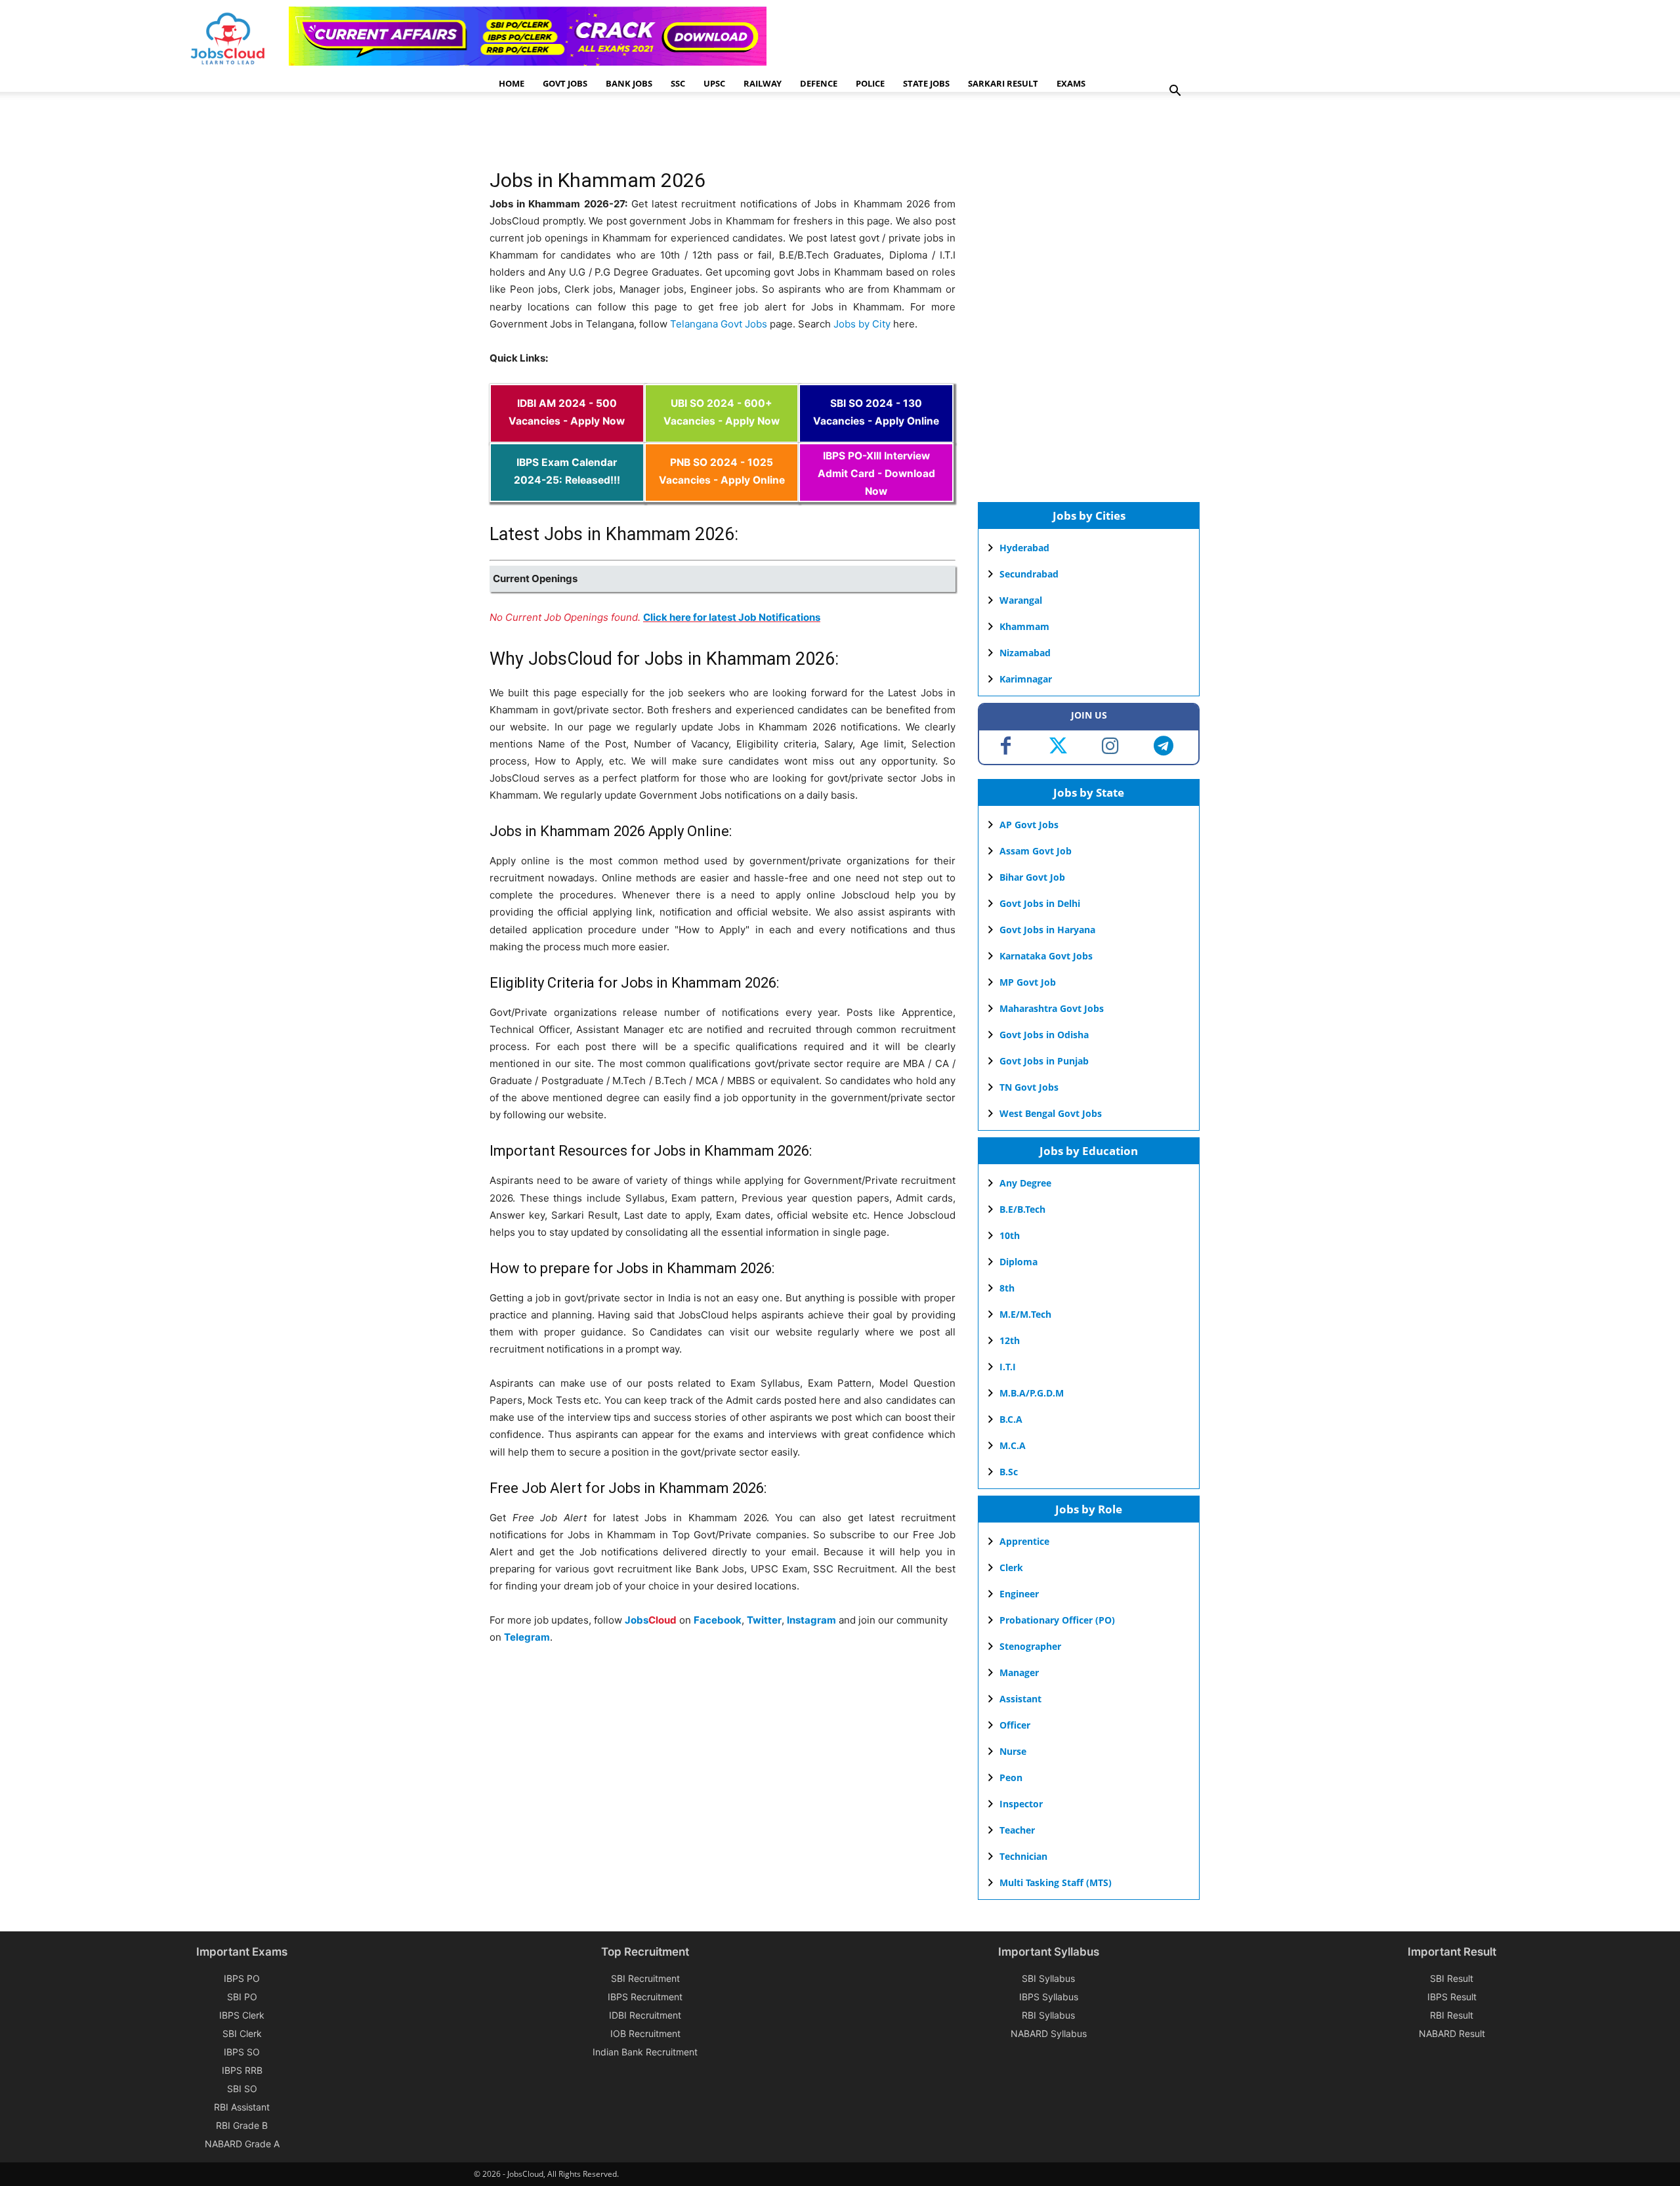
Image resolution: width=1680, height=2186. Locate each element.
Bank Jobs (629, 83)
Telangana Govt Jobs (719, 324)
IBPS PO (242, 1978)
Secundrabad (1029, 574)
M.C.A (1013, 1445)
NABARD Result (1452, 2033)
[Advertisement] (728, 135)
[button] (1175, 92)
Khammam (1024, 626)
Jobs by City (862, 324)
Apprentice (1024, 1541)
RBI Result (1452, 2015)
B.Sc (1009, 1472)
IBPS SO (242, 2052)
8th (1007, 1288)
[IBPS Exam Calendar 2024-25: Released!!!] (567, 493)
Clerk (1011, 1567)
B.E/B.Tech (1022, 1209)
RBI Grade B (242, 2125)
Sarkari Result (1003, 83)
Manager (1019, 1672)
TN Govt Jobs (1029, 1087)
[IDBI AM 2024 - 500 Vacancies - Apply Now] (567, 434)
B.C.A (1011, 1419)
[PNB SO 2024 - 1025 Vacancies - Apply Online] (722, 493)
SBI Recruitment (645, 1978)
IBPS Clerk (242, 2015)
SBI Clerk (242, 2033)
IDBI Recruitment (645, 2015)
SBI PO (242, 1997)
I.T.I (1008, 1367)
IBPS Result (1452, 1997)
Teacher (1017, 1830)
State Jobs (926, 83)
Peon (1011, 1777)
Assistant (1020, 1699)
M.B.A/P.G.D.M (1032, 1393)
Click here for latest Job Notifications (732, 617)
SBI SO (242, 2089)
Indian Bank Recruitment (645, 2052)
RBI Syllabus (1048, 2015)
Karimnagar (1026, 679)
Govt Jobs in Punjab (1044, 1061)
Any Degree (1025, 1183)
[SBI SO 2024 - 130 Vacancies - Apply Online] (876, 434)
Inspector (1021, 1804)
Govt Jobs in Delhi (1040, 903)
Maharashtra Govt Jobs (1052, 1008)
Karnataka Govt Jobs (1046, 956)
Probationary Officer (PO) (1057, 1620)
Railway (763, 83)
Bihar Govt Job (1032, 877)
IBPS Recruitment (645, 1997)
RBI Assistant (242, 2107)
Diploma (1018, 1262)
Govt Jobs (565, 83)
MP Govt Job (1028, 982)
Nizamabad (1025, 653)
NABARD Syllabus (1049, 2033)
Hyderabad (1024, 548)
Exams (1071, 83)
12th (1010, 1340)
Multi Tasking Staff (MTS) (1056, 1882)
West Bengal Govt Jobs (1051, 1113)
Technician (1023, 1856)
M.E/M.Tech (1025, 1314)
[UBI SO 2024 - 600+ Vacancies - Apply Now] (722, 434)
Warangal (1021, 600)
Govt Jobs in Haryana (1047, 930)
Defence (819, 83)
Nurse (1013, 1751)
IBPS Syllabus (1049, 1997)
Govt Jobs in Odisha (1044, 1035)
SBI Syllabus (1048, 1978)
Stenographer (1030, 1646)
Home (512, 83)
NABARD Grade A (242, 2144)
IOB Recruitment (645, 2033)
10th (1010, 1235)
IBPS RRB (242, 2070)
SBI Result (1452, 1978)
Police (870, 83)
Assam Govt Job (1036, 851)
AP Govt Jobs (1029, 825)
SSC (678, 83)
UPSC (714, 83)
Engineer (1019, 1594)
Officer (1015, 1725)
